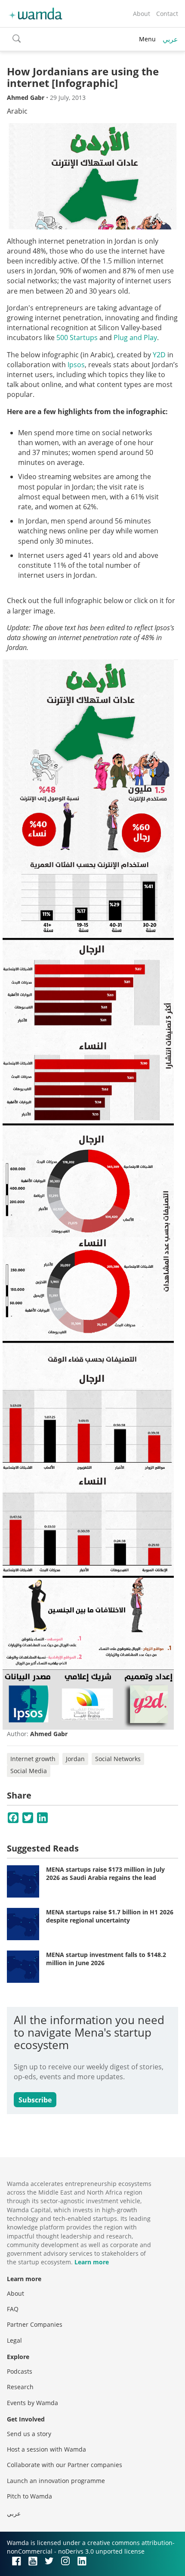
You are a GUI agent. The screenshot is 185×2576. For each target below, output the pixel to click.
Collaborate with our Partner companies (65, 2465)
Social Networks (118, 1759)
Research (20, 2387)
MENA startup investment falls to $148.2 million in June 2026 (106, 1959)
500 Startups (77, 337)
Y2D (159, 355)
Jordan (75, 1759)
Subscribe (35, 2100)
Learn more (92, 2262)
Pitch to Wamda (29, 2496)
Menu (147, 39)
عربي (170, 39)
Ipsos (76, 365)
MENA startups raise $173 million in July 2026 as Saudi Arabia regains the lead (105, 1874)
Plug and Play (135, 337)
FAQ (13, 2309)
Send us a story (29, 2434)
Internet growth (33, 1759)
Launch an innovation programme (56, 2481)
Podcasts (20, 2371)
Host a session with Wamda (46, 2449)
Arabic (17, 111)
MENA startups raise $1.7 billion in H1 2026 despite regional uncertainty (110, 1916)
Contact (167, 14)
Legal (14, 2340)
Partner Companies (35, 2324)
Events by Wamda (32, 2403)
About (142, 14)
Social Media (29, 1771)
